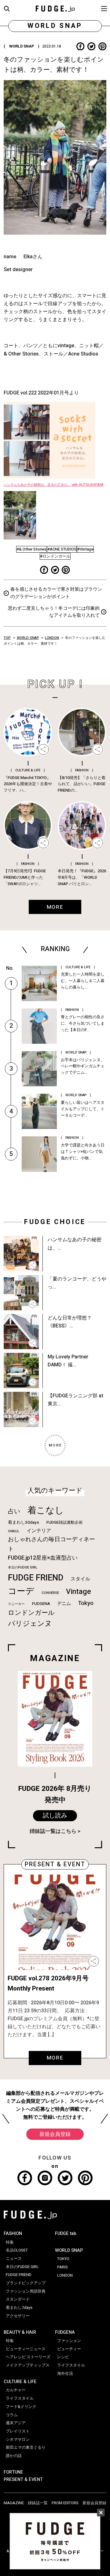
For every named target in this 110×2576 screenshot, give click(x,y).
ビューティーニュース (26, 2349)
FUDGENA (41, 1604)
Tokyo (86, 1603)
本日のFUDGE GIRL (23, 1567)
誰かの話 (14, 2456)
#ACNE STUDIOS (62, 549)
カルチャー (16, 2390)
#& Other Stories (31, 549)
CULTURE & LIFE (20, 2382)
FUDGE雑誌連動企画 (64, 1522)
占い (14, 1511)
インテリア (39, 1531)
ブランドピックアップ (26, 2283)
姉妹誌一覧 (38, 2503)
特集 (10, 2242)
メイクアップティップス (28, 2365)
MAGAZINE (14, 2503)
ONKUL (14, 1531)
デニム (64, 1603)
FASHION (13, 2234)
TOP (7, 638)
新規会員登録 (55, 2134)
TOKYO (63, 2259)
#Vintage (85, 549)
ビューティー (69, 2349)
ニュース (14, 2259)
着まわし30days (24, 1522)
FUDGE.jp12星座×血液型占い (43, 1558)
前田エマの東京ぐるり (26, 2447)
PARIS (62, 2267)
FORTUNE (13, 2472)
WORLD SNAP (28, 638)
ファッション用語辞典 (26, 2291)
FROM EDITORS (65, 2503)
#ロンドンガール (55, 556)
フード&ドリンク (21, 2407)
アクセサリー (18, 2316)
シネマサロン (18, 2440)
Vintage (79, 1592)
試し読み (55, 1816)
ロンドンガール (31, 1613)
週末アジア (16, 2423)
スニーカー (16, 1604)
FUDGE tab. (66, 2234)
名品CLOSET (17, 2250)
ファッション (69, 2341)
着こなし (46, 1510)
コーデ (21, 1591)
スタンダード (18, 2299)
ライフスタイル (20, 2398)
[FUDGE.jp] (55, 8)
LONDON (52, 638)
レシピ (63, 2357)
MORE (55, 2058)
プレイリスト (18, 2431)
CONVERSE (50, 1593)
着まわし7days (19, 2308)
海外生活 (65, 2374)
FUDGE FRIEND (36, 1578)
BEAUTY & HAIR (20, 2332)
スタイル (80, 1579)
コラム (12, 2415)
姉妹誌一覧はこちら (53, 1831)
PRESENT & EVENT (23, 2480)
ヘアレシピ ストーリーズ (28, 2357)
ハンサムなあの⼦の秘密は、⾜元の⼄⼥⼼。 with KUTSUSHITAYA (54, 485)
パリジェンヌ (30, 1624)
